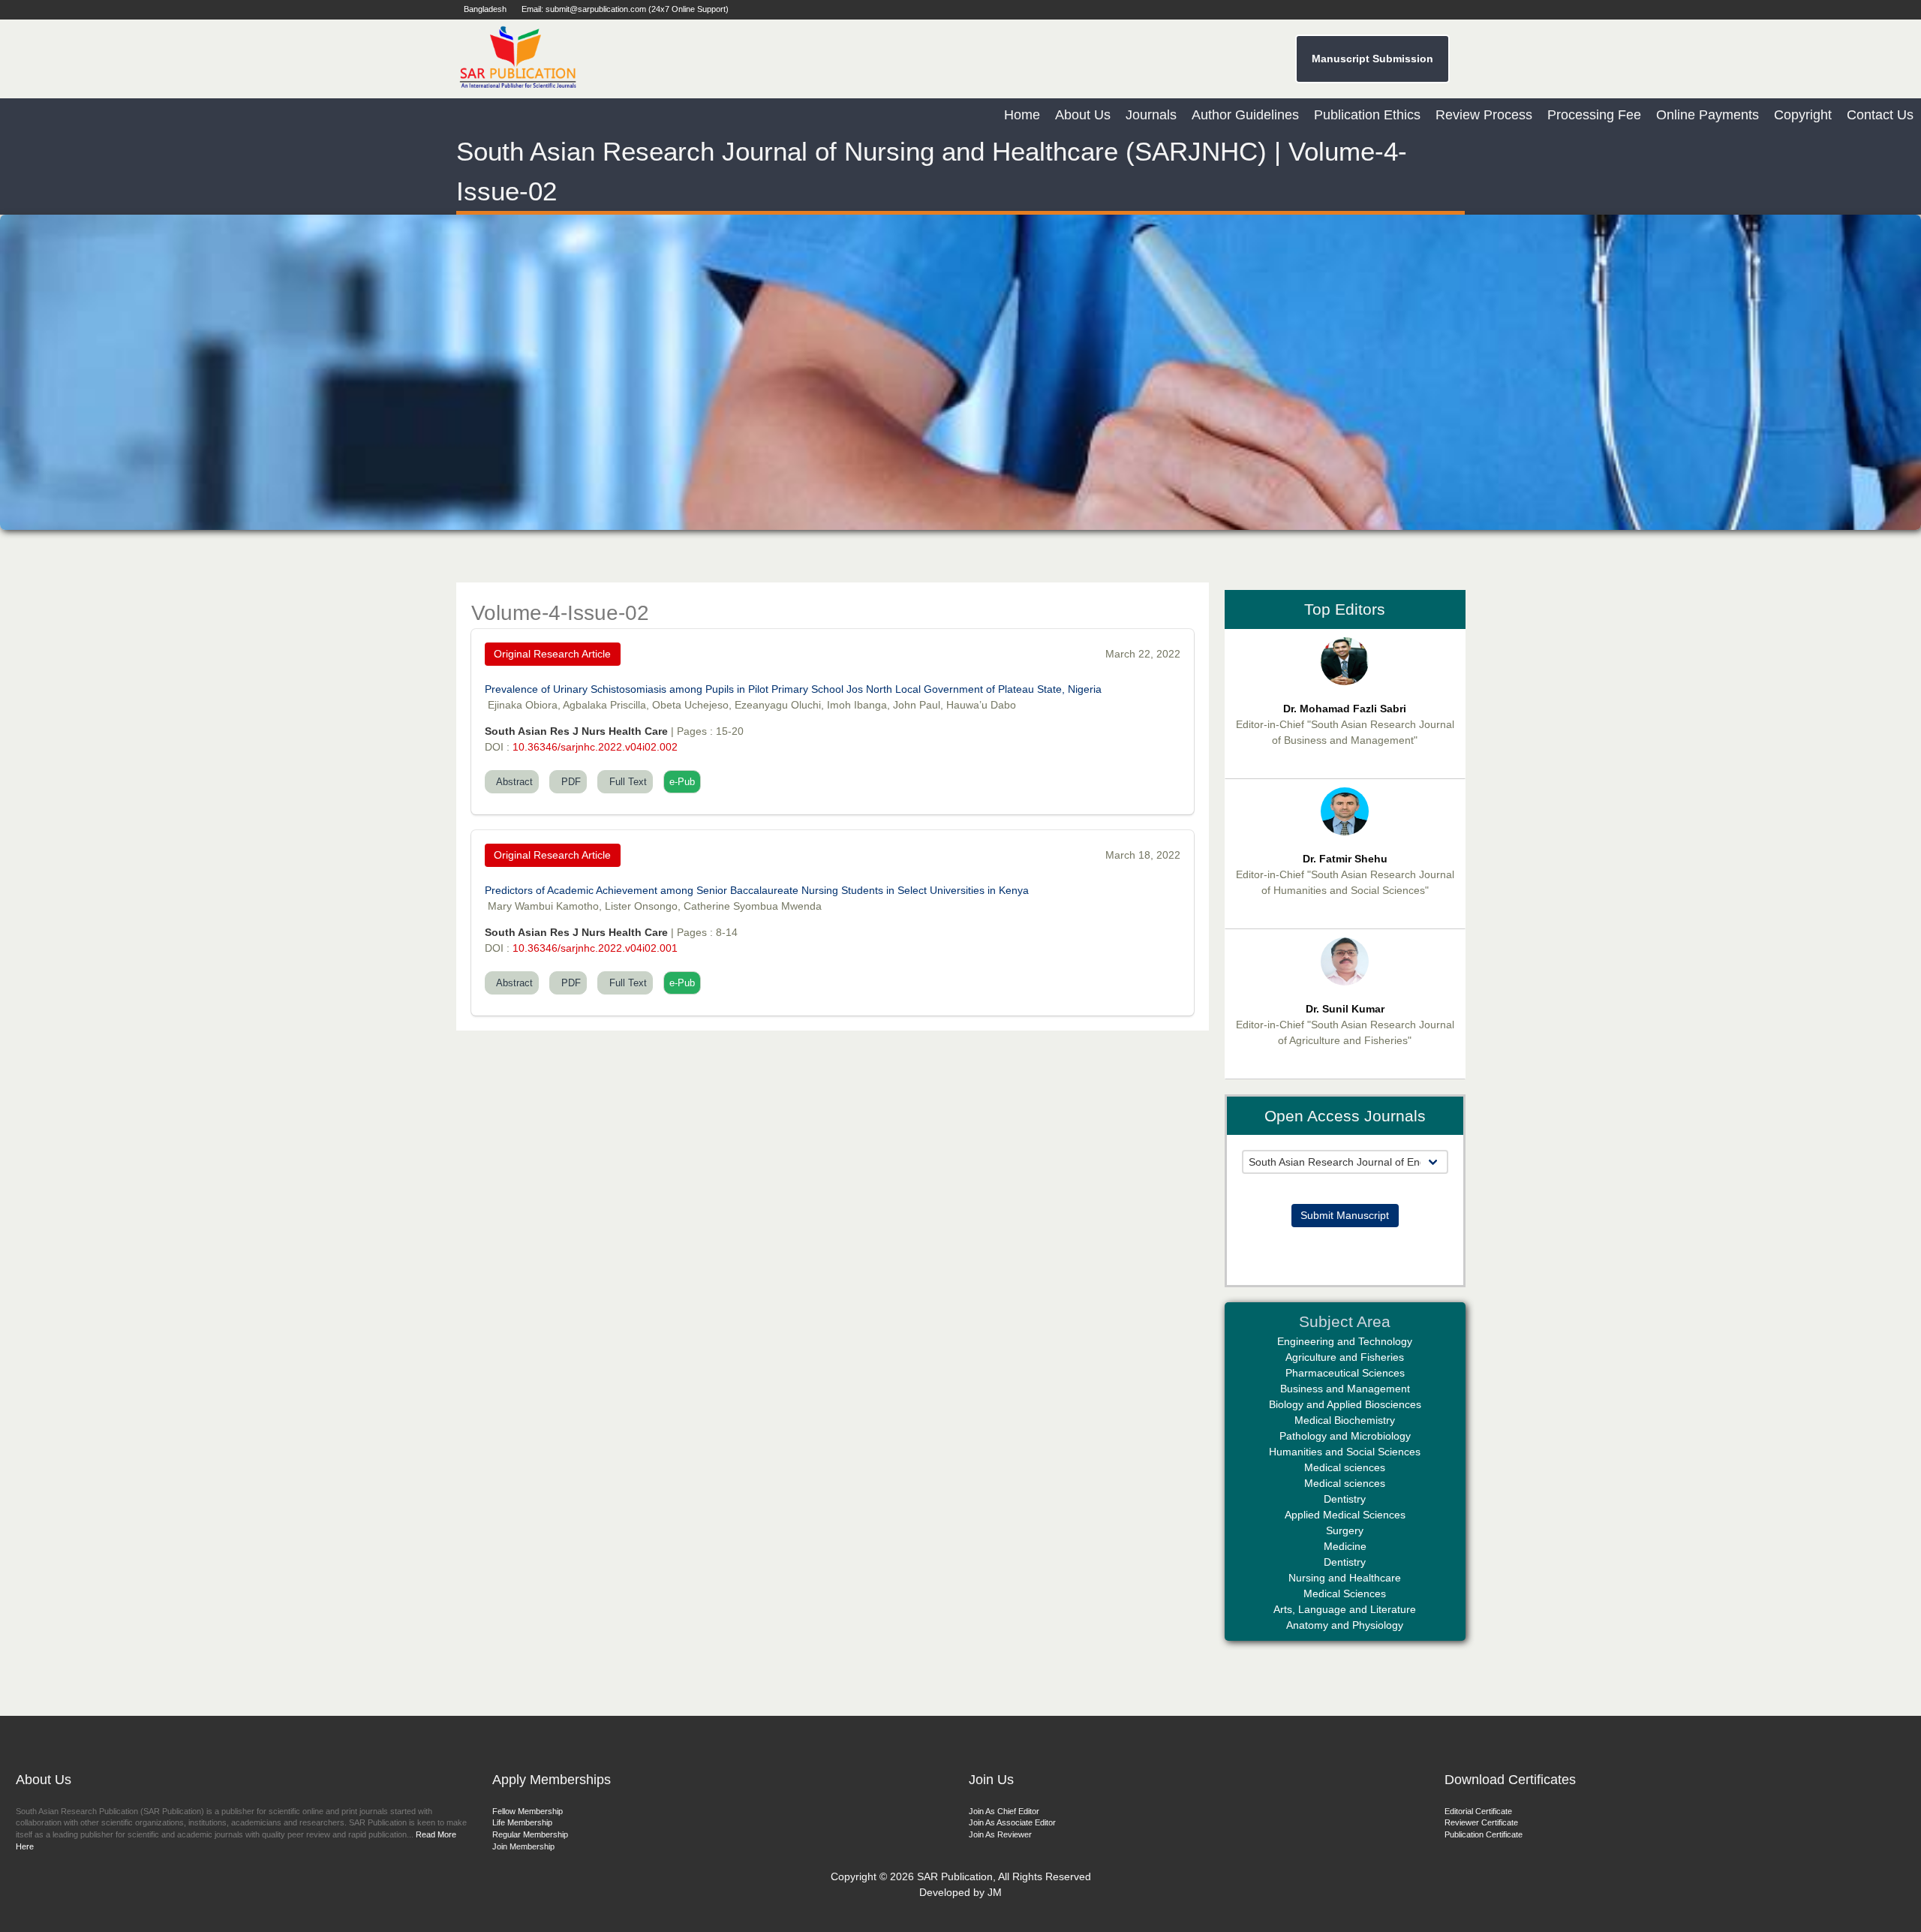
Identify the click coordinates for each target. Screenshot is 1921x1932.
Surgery (1345, 1530)
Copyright (1803, 115)
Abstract (512, 782)
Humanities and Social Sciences (1345, 1452)
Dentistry (1345, 1499)
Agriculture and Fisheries (1345, 1357)
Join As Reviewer (1000, 1834)
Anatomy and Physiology (1345, 1625)
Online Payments (1708, 115)
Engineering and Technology (1345, 1341)
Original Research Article (552, 654)
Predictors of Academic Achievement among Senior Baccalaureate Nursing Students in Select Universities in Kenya (757, 890)
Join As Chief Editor (1004, 1811)
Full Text (625, 782)
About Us (1083, 115)
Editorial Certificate (1478, 1811)
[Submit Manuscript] (1345, 1181)
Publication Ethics (1367, 115)
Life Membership (522, 1822)
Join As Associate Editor (1012, 1822)
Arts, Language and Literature (1345, 1609)
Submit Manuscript (1345, 1215)
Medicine (1345, 1546)
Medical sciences (1345, 1467)
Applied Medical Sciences (1345, 1515)
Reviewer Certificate (1481, 1822)
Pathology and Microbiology (1345, 1436)
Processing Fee (1594, 115)
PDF (568, 782)
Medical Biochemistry (1345, 1420)
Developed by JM (960, 1892)
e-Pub (682, 782)
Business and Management (1345, 1389)
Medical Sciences (1345, 1593)
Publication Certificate (1484, 1834)
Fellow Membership (528, 1811)
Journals (1151, 115)
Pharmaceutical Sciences (1345, 1373)
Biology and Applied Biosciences (1345, 1404)
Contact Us (1880, 115)
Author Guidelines (1245, 115)
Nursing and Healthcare (1345, 1578)
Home (1022, 115)
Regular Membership (530, 1834)
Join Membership (523, 1846)
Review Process (1484, 115)
